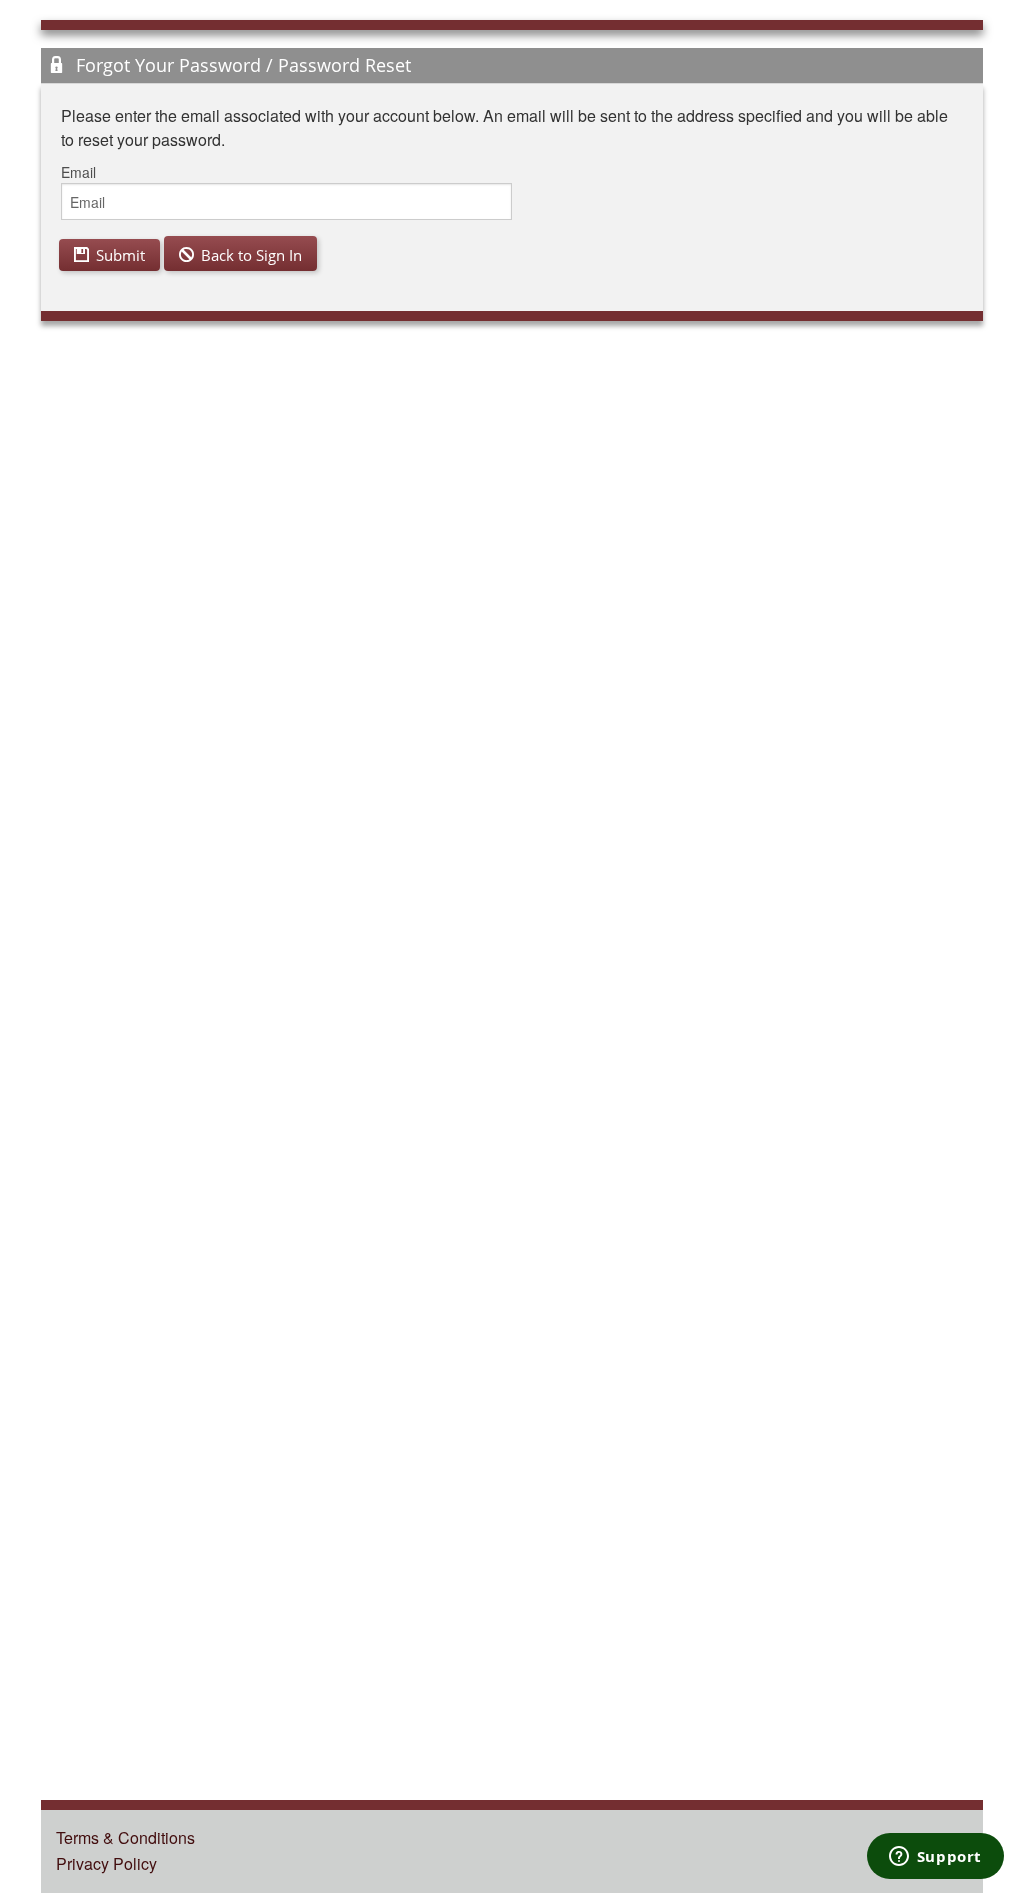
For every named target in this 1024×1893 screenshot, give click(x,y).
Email (78, 172)
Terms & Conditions (125, 1837)
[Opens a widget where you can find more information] (935, 1858)
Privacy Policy (106, 1863)
